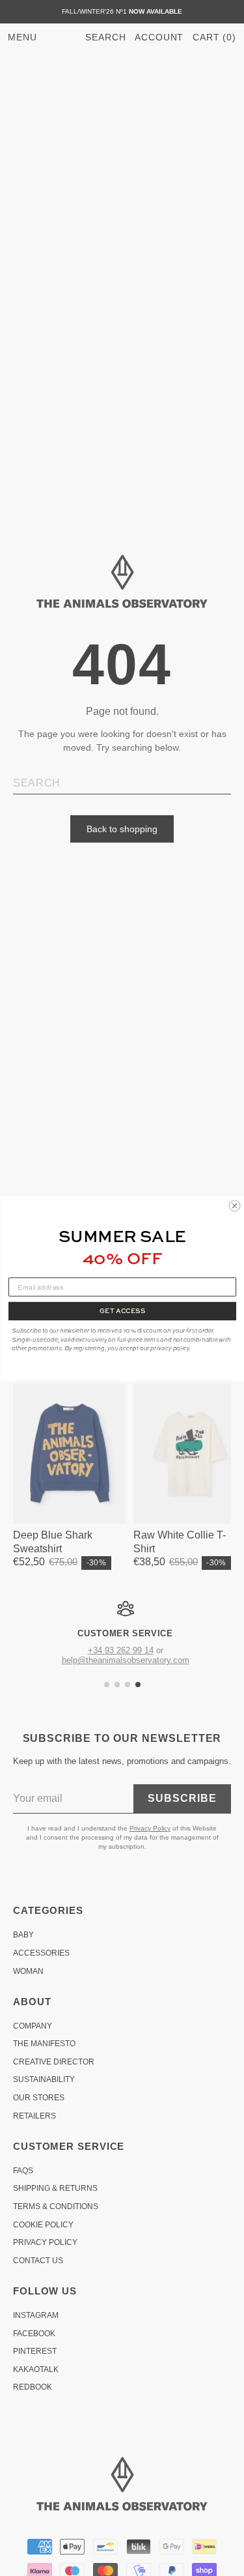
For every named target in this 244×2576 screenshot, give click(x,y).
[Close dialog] (235, 1206)
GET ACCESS (122, 1310)
